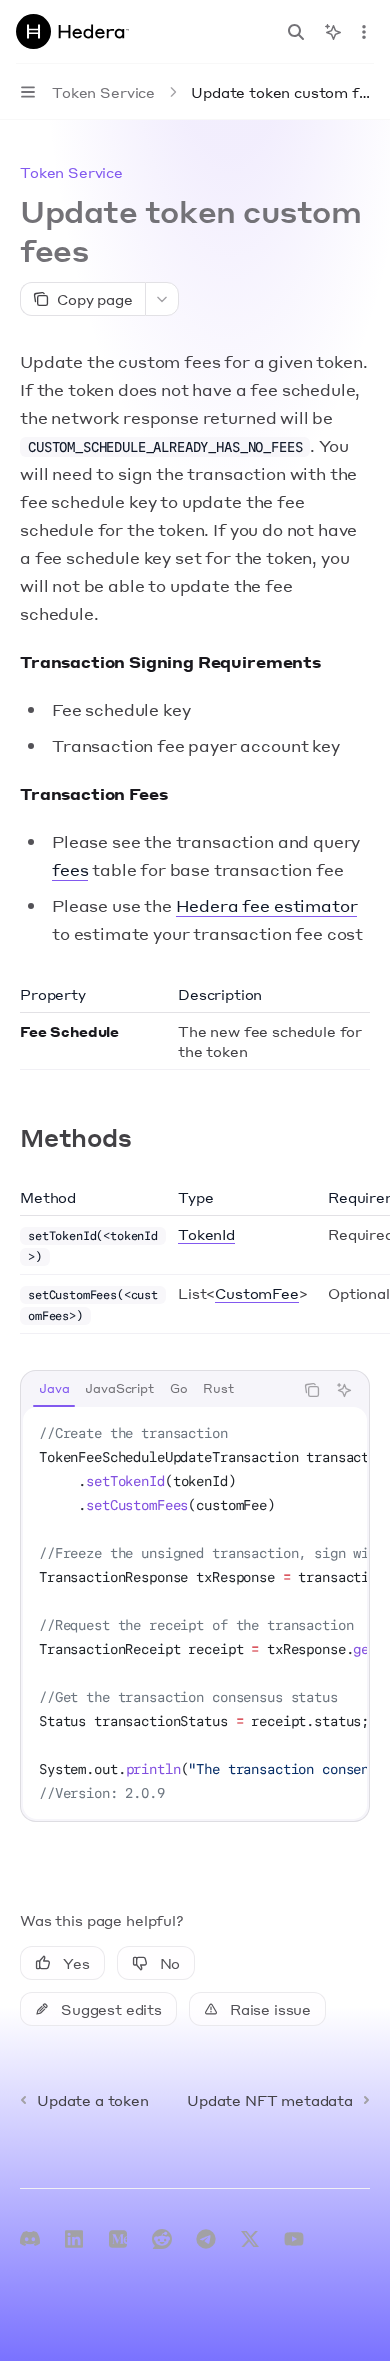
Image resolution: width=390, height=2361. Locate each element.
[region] (195, 1260)
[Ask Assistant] (344, 1390)
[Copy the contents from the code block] (312, 1390)
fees (70, 869)
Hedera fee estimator (267, 905)
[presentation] (195, 1613)
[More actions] (364, 32)
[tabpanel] (195, 1613)
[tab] (54, 1389)
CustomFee (257, 1293)
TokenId (206, 1234)
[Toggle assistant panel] (333, 32)
